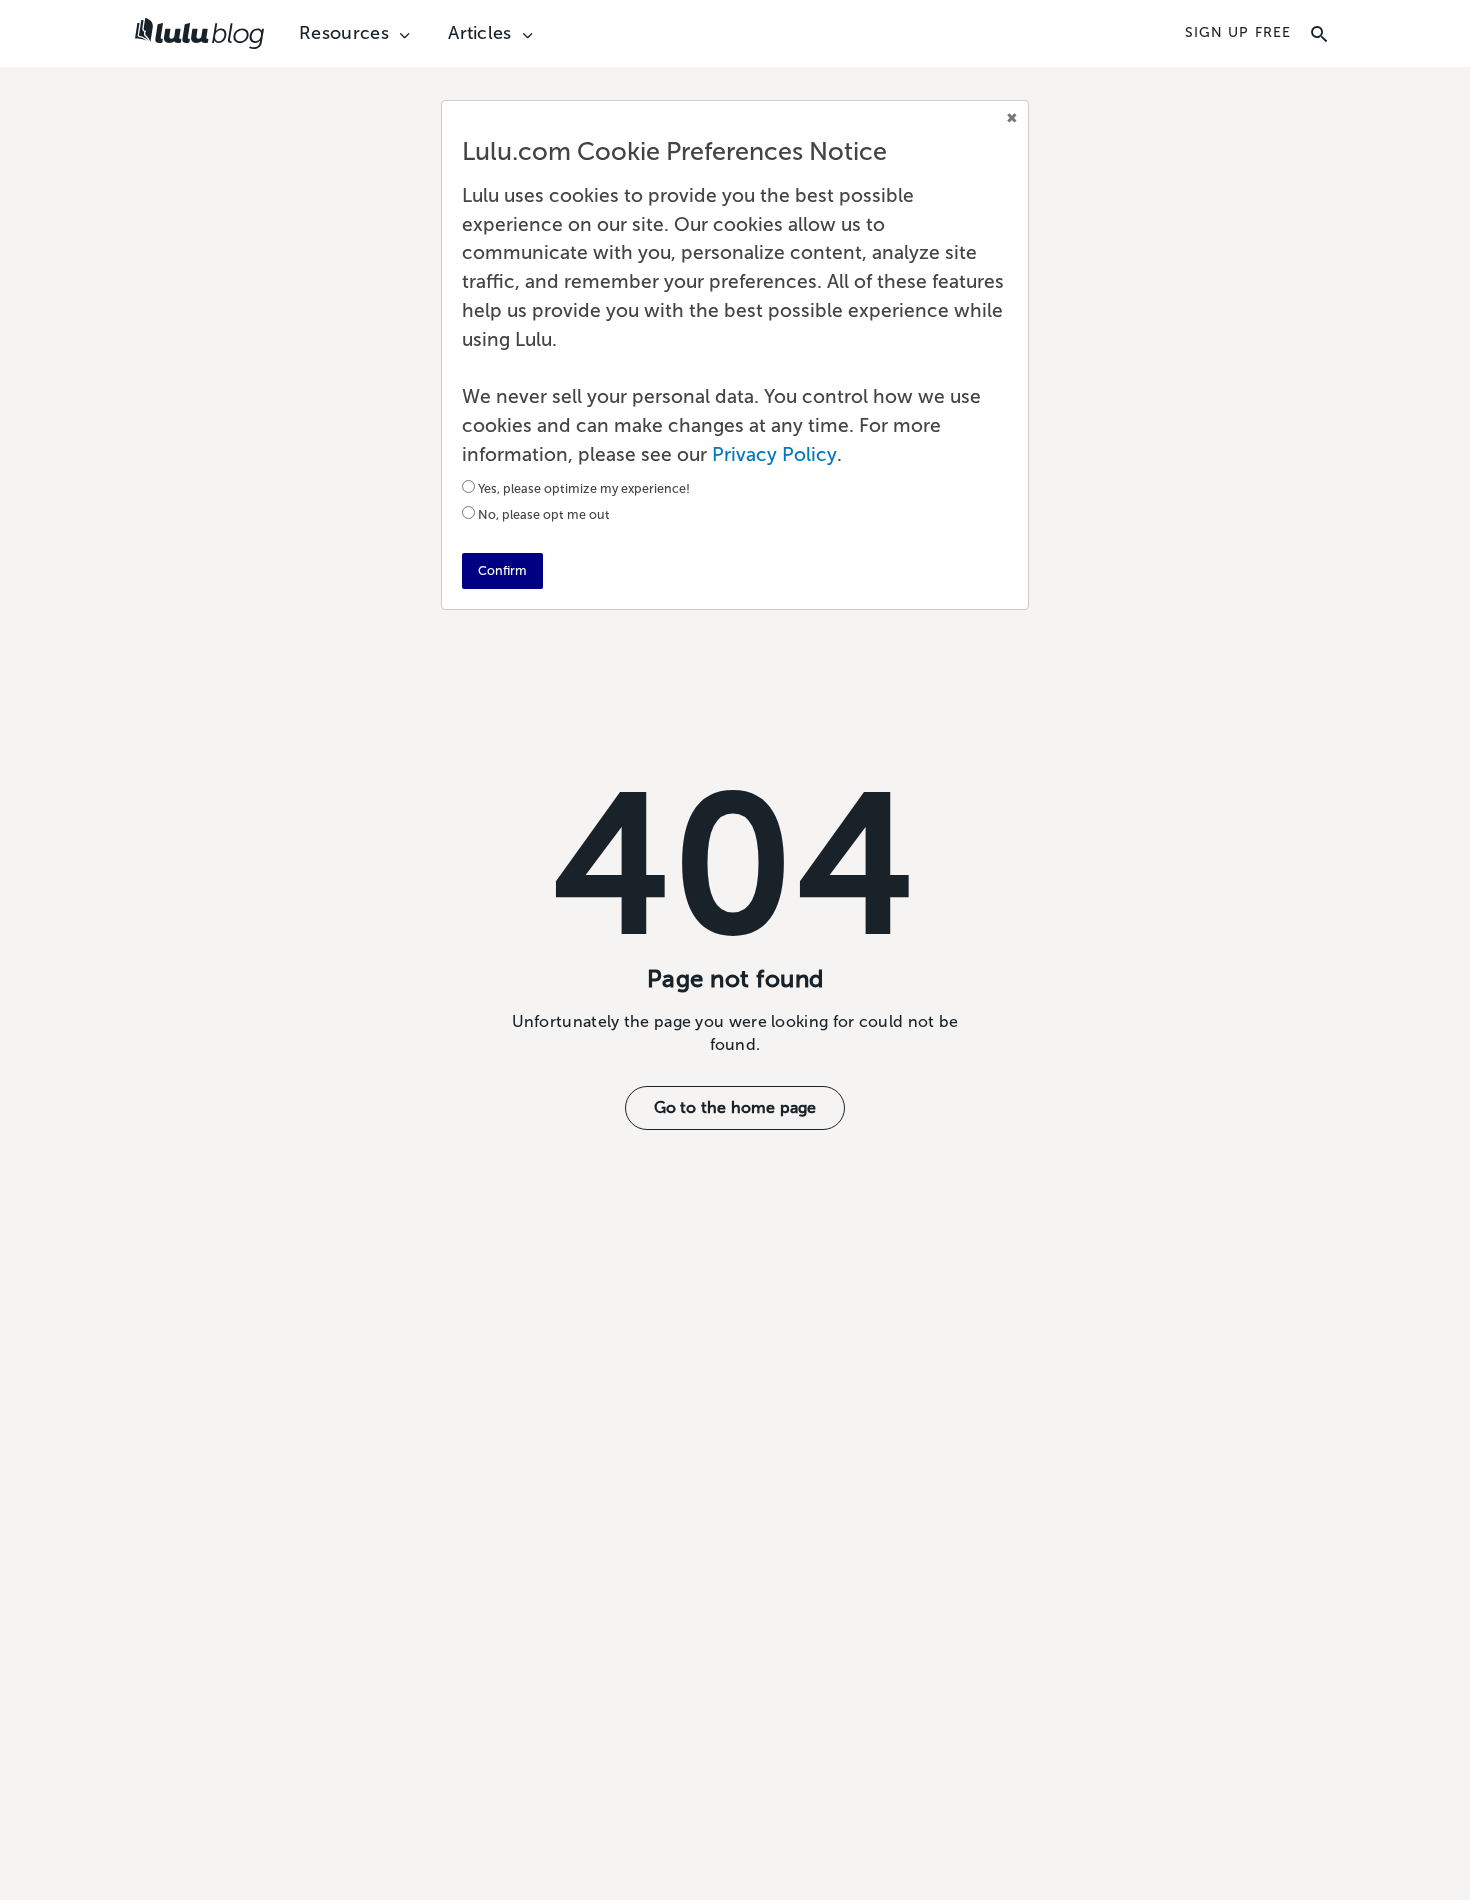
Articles (479, 33)
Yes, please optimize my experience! (584, 488)
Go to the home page (735, 1107)
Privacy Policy (774, 454)
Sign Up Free (1238, 33)
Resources (344, 33)
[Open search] (1319, 34)
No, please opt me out (544, 514)
